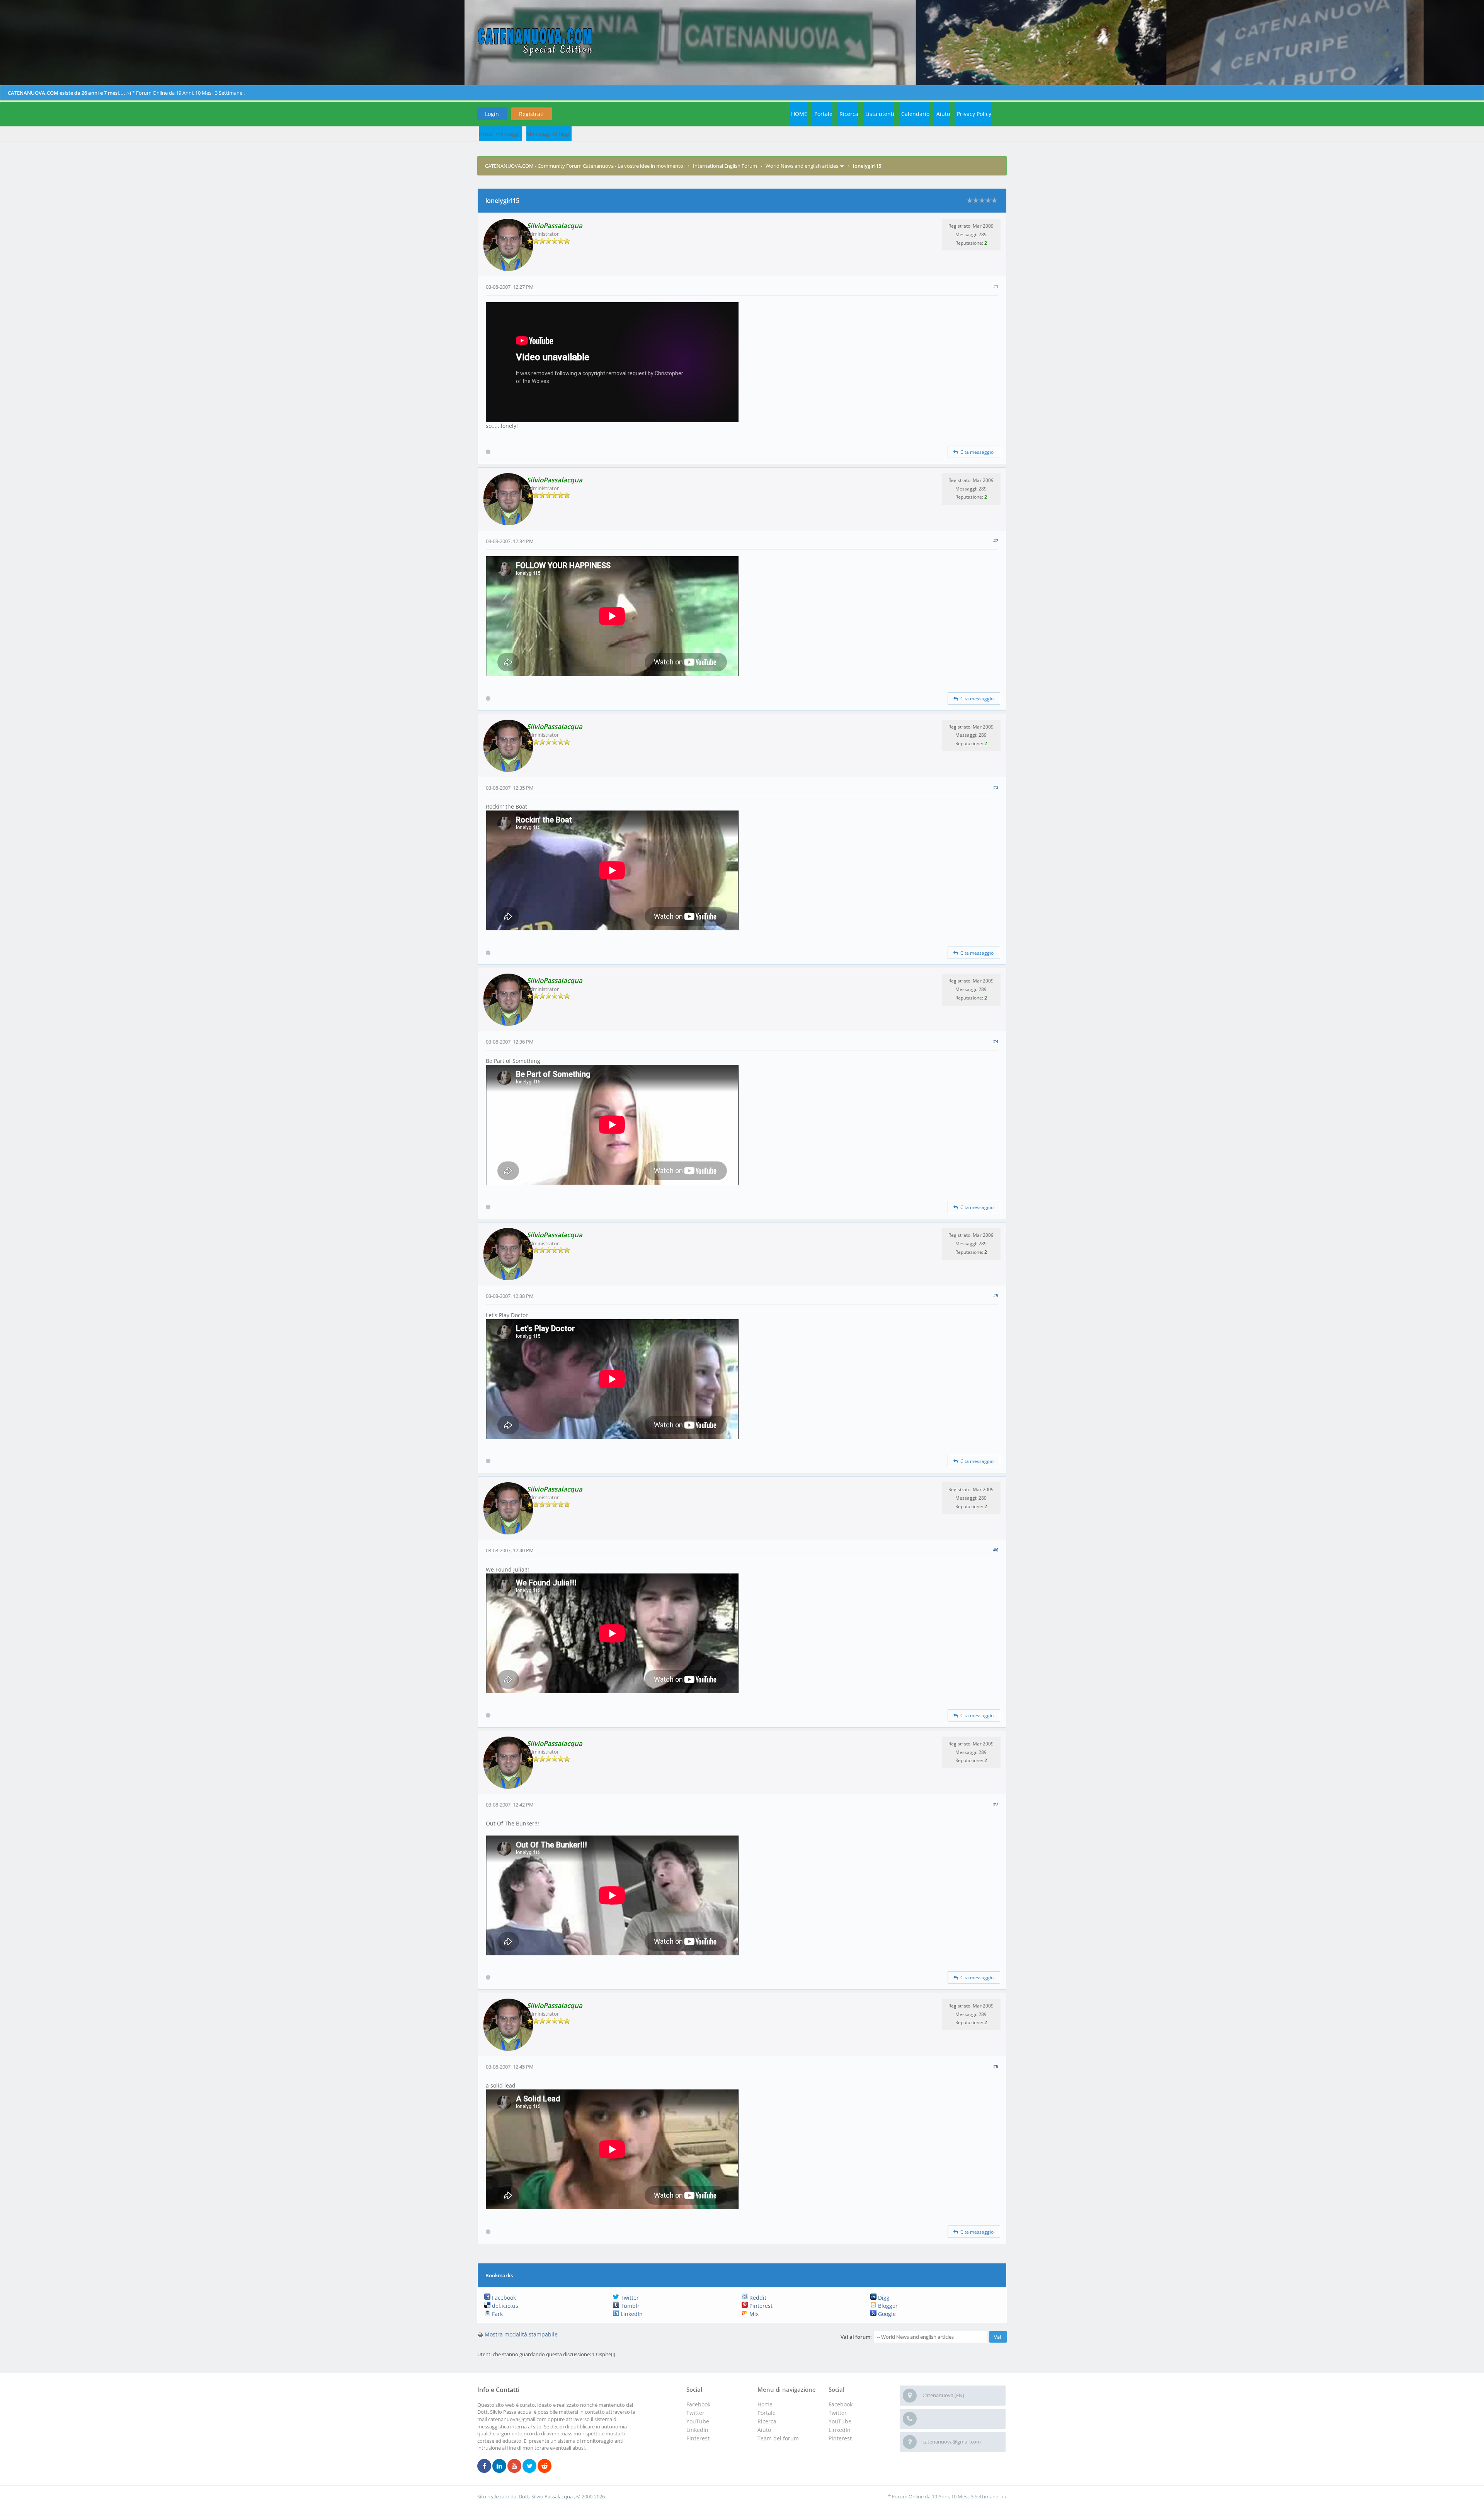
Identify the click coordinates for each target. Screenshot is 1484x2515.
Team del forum (778, 2438)
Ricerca (849, 114)
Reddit (757, 2298)
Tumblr (629, 2306)
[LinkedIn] (499, 2466)
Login (492, 114)
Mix (753, 2314)
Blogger (887, 2306)
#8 (996, 2066)
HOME (799, 114)
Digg (883, 2298)
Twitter (629, 2298)
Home (765, 2404)
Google (886, 2314)
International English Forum (725, 166)
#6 (996, 1550)
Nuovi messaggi (499, 134)
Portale (823, 114)
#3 (996, 787)
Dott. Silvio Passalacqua (546, 2496)
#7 (996, 1804)
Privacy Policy (974, 114)
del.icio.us (504, 2306)
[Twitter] (529, 2466)
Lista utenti (880, 114)
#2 (996, 541)
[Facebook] (484, 2466)
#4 (996, 1041)
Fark (497, 2314)
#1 (996, 286)
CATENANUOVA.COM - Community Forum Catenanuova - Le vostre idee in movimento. (585, 166)
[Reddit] (545, 2466)
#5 (996, 1295)
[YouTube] (514, 2466)
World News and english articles (802, 166)
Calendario (915, 114)
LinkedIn (631, 2314)
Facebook (503, 2298)
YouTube (840, 2421)
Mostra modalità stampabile (521, 2334)
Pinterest (760, 2306)
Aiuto (943, 114)
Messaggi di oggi (548, 134)
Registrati (531, 114)
